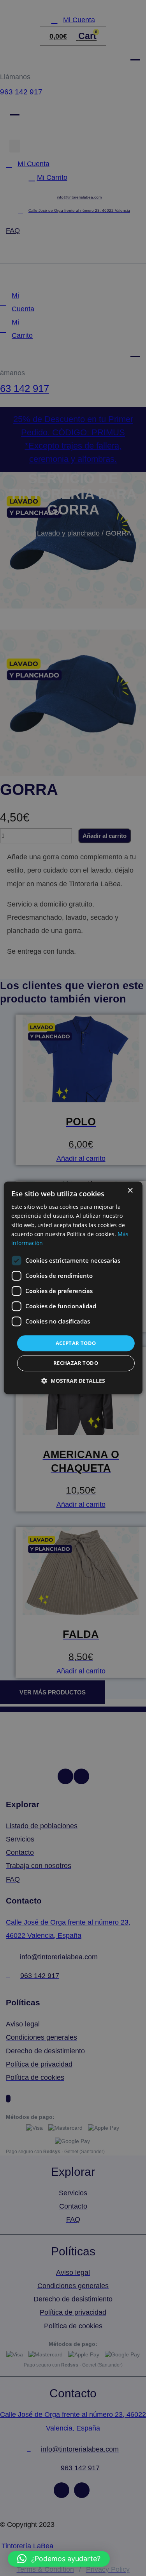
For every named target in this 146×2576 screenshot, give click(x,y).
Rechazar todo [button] (76, 1363)
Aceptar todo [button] (76, 1343)
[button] (59, 2559)
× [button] (130, 1191)
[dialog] (73, 1288)
